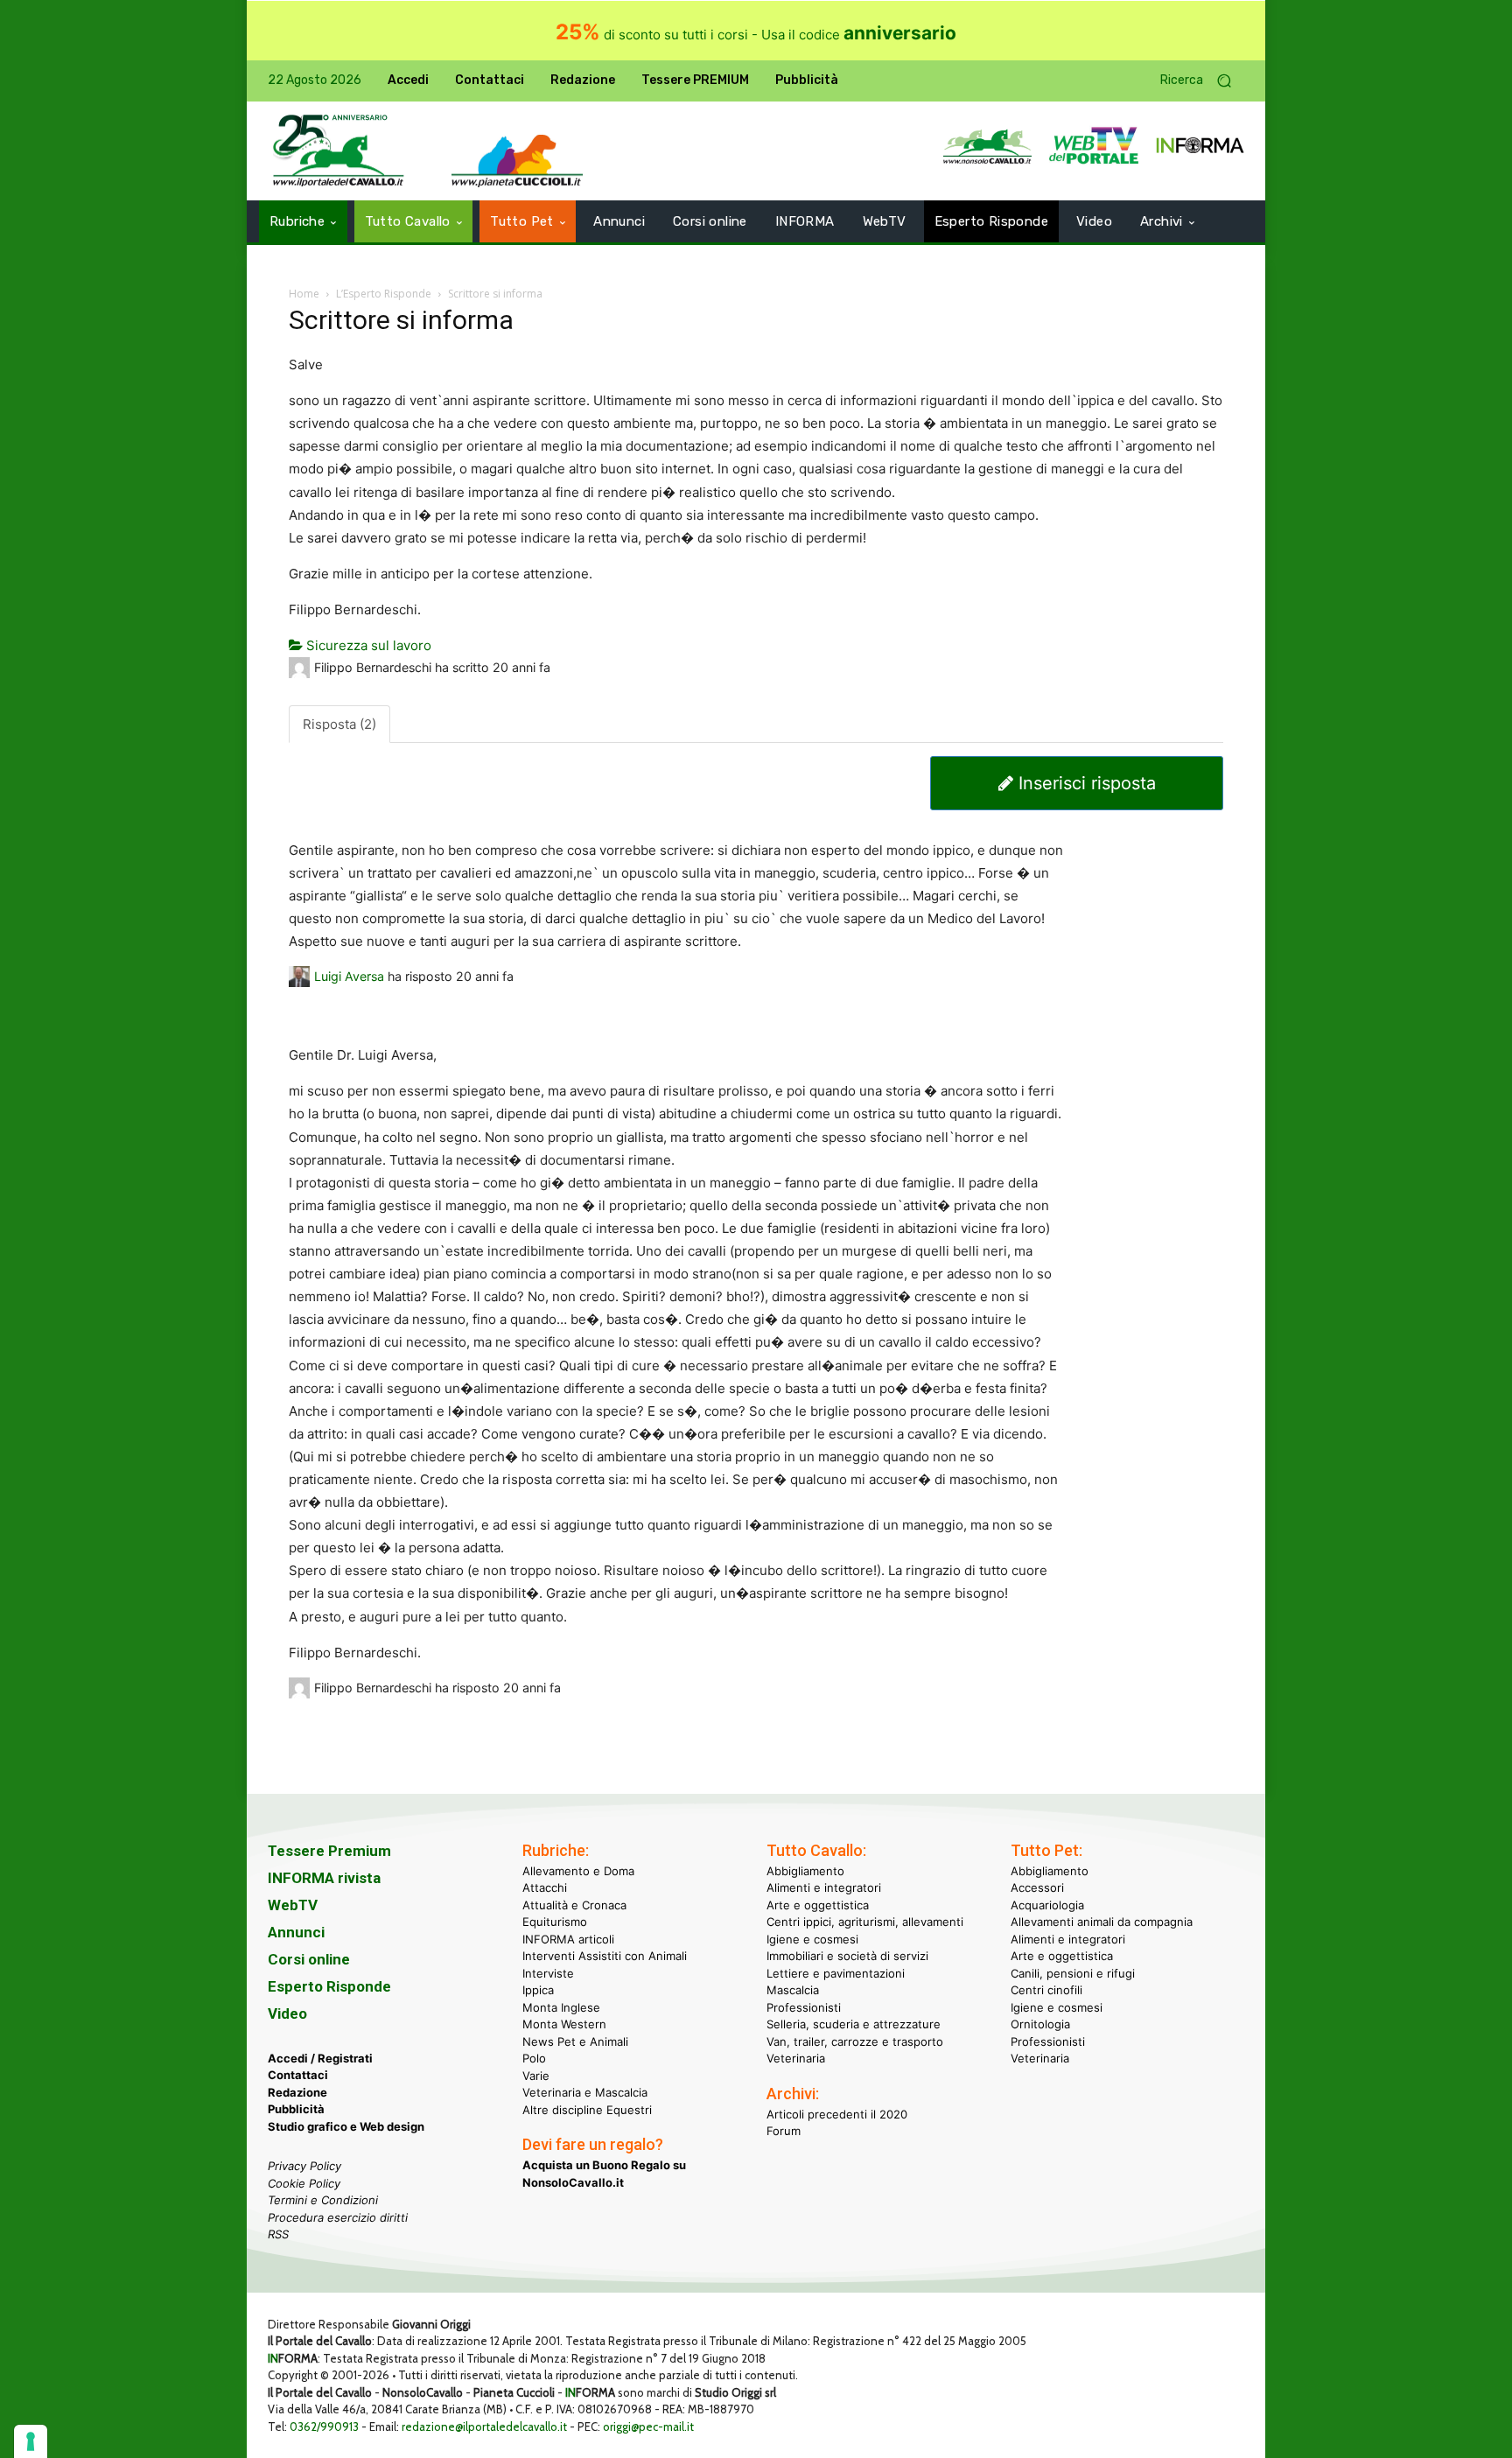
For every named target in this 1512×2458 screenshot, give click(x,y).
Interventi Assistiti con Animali (605, 1956)
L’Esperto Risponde (384, 294)
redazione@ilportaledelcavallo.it (484, 2426)
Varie (536, 2076)
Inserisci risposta (1085, 783)
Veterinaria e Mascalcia (585, 2092)
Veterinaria (796, 2058)
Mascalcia (793, 1990)
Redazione (297, 2092)
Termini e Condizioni (323, 2200)
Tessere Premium (329, 1851)
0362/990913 (324, 2426)
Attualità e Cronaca (574, 1905)
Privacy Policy (304, 2166)
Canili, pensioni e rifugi (1073, 1973)
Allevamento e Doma (578, 1871)
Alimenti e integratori (824, 1887)
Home (304, 294)
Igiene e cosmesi (812, 1939)
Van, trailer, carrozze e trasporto (855, 2041)
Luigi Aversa (349, 976)
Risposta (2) (339, 724)
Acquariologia (1047, 1905)
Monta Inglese (561, 2007)
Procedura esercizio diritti (338, 2217)
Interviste (548, 1973)
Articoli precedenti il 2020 (837, 2114)
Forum (784, 2131)
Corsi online (309, 1959)
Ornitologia (1040, 2024)
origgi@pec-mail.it (648, 2426)
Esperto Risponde (329, 1986)
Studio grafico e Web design (346, 2126)
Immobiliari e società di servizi (847, 1956)
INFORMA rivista (324, 1878)
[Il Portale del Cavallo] (339, 151)
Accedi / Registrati (320, 2058)
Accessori (1037, 1887)
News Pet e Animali (575, 2041)
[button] (1202, 81)
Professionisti (804, 2007)
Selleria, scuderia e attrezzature (854, 2024)
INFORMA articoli (568, 1939)
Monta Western (564, 2024)
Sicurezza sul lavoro (367, 645)
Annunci (296, 1932)
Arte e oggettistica (818, 1905)
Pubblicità (296, 2109)
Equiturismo (555, 1922)
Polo (534, 2058)
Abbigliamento (805, 1871)
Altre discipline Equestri (587, 2110)
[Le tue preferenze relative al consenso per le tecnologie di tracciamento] (31, 2441)
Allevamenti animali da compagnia (1102, 1922)
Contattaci (298, 2075)
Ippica (538, 1990)
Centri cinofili (1046, 1990)
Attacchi (545, 1887)
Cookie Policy (304, 2183)
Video (287, 2013)
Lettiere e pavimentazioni (836, 1973)
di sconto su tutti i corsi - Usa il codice (756, 35)
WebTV (293, 1905)
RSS (278, 2234)
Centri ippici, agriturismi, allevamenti (865, 1922)
